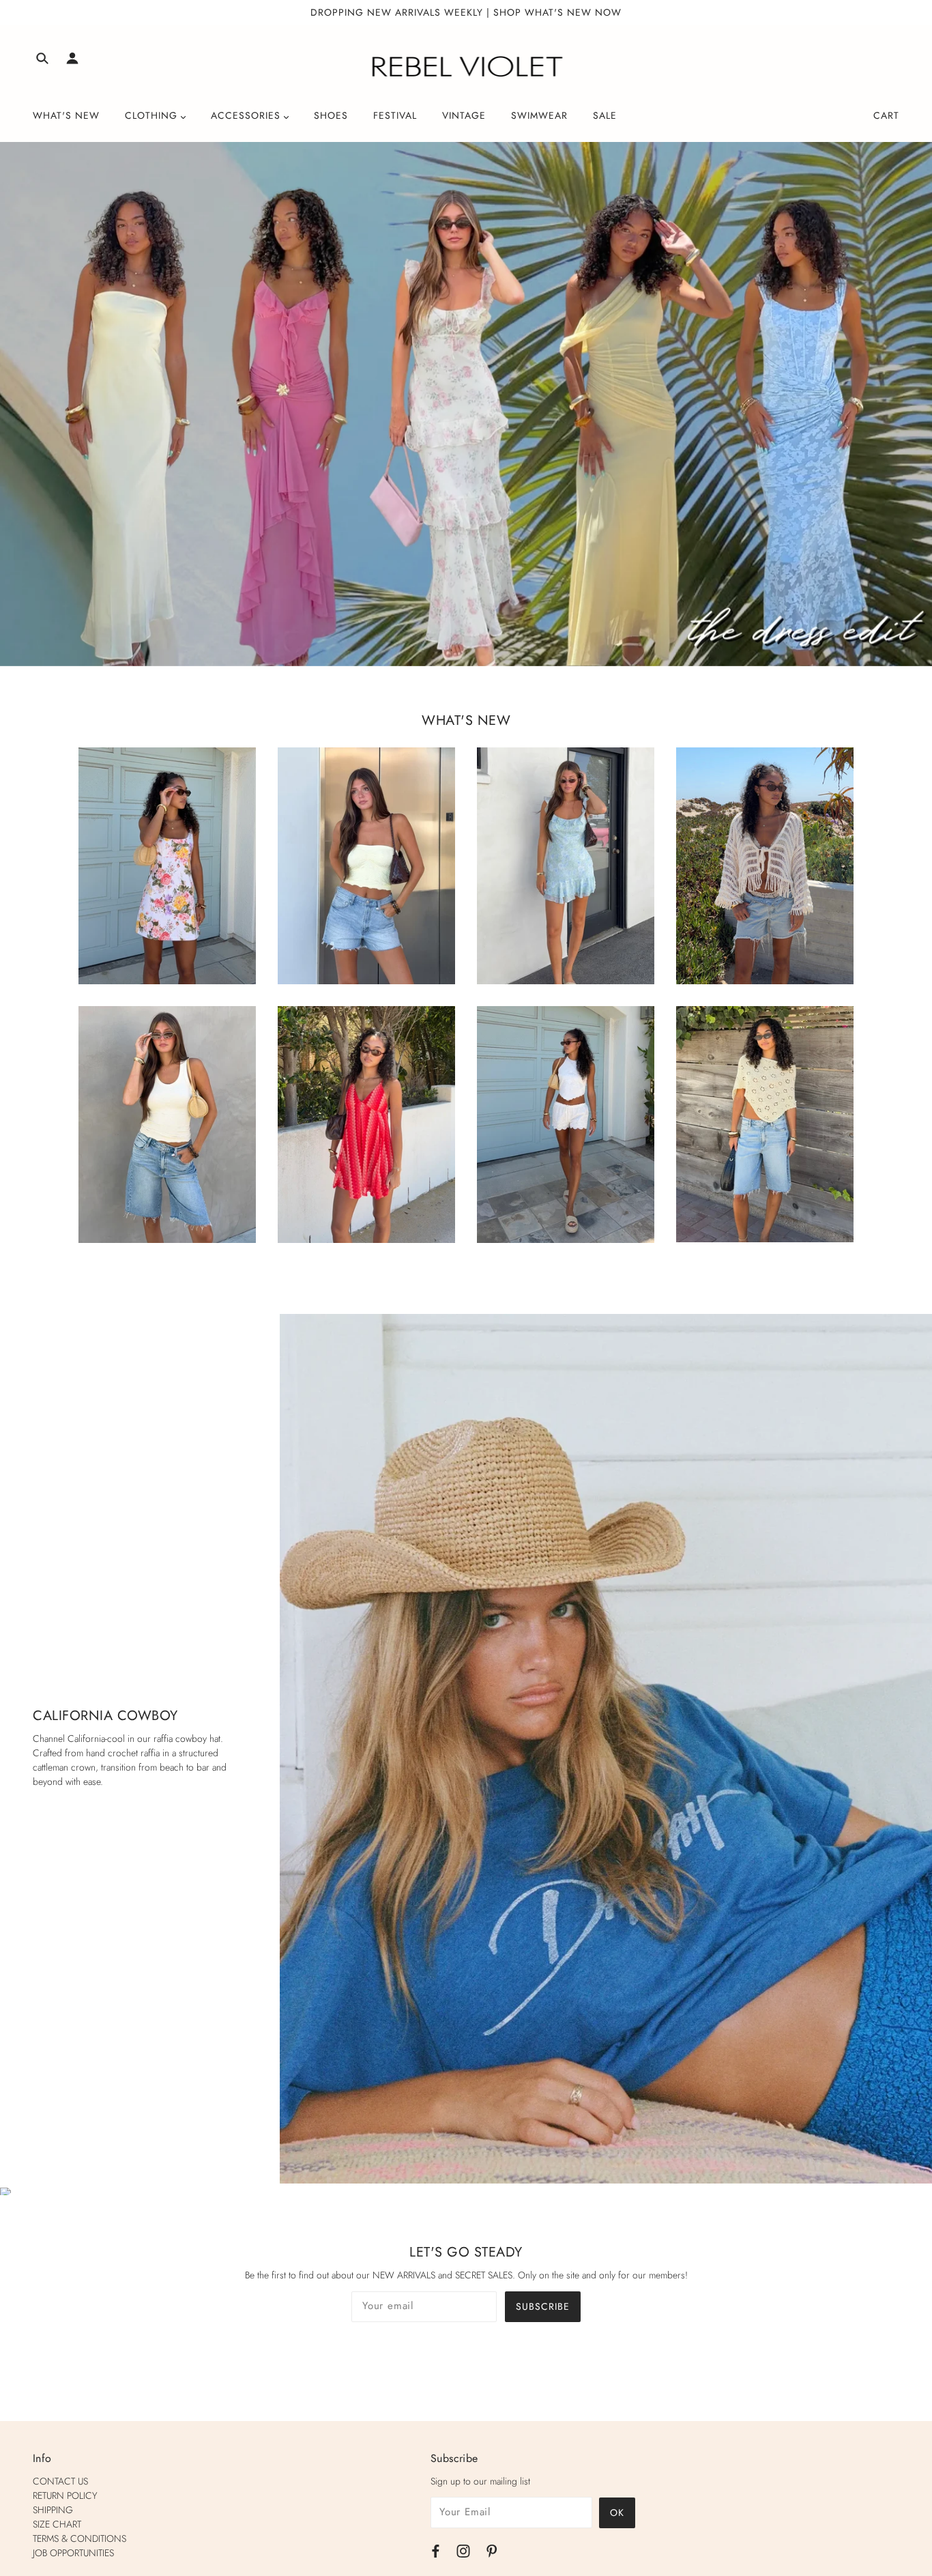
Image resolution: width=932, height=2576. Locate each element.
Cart (886, 115)
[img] (42, 60)
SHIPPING (53, 2510)
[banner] (466, 67)
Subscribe (543, 2306)
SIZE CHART (57, 2524)
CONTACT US (60, 2481)
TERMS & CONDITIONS (79, 2538)
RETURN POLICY (65, 2495)
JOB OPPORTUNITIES (73, 2553)
